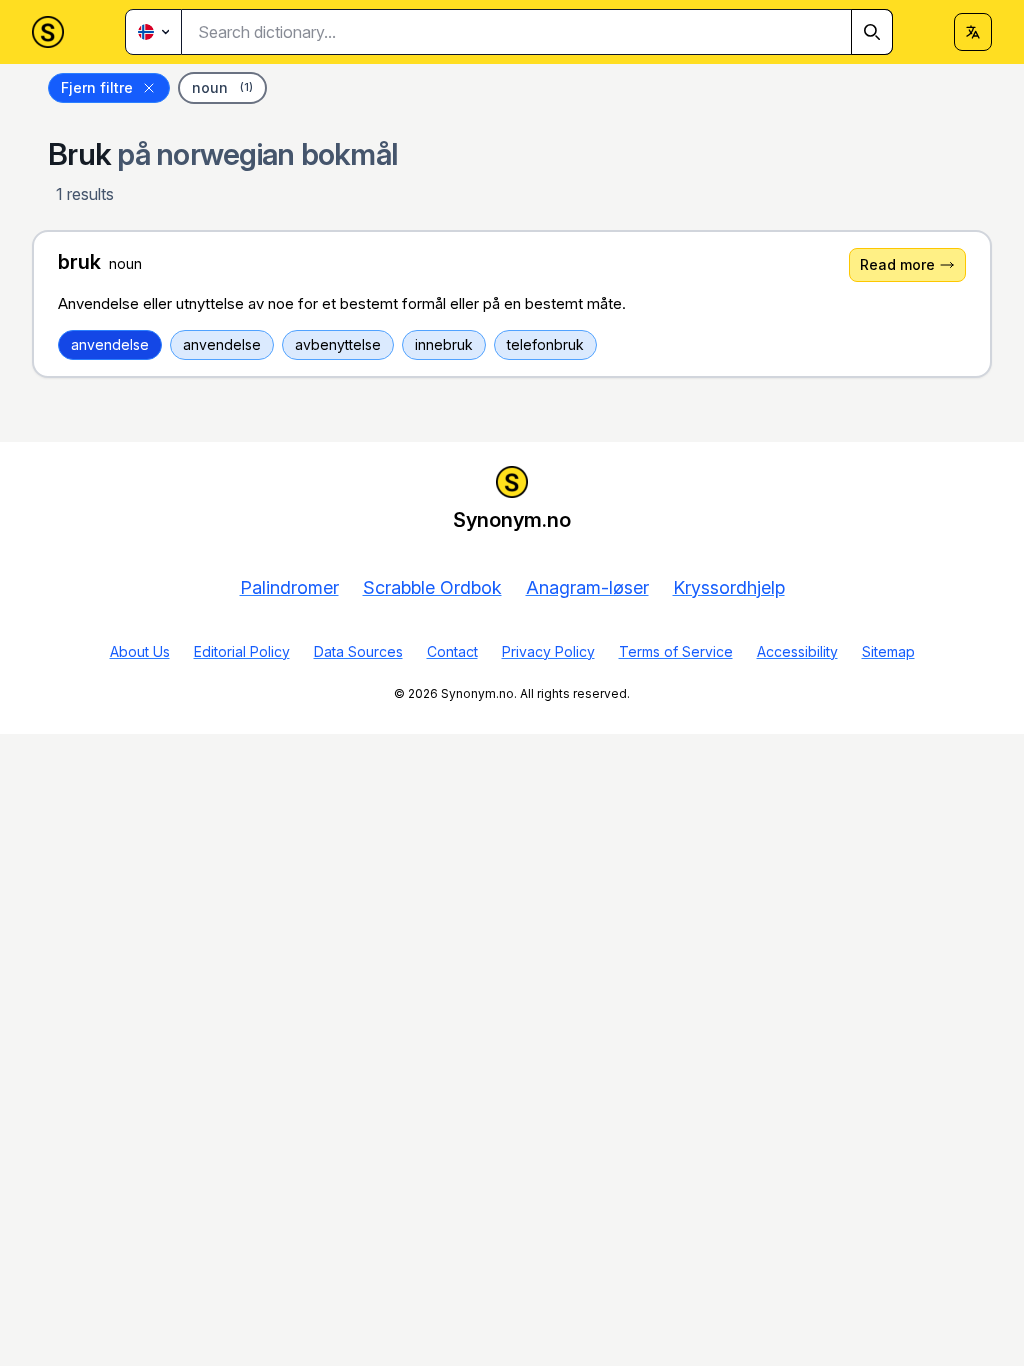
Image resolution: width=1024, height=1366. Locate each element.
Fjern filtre (97, 87)
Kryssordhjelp (729, 587)
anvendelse (110, 344)
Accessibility (797, 651)
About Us (140, 651)
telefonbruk (545, 344)
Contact (452, 651)
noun (222, 87)
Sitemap (888, 651)
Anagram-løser (587, 587)
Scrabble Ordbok (432, 587)
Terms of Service (676, 651)
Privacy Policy (548, 651)
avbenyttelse (338, 344)
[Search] (872, 32)
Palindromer (289, 587)
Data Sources (358, 651)
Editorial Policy (242, 651)
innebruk (444, 344)
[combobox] (537, 32)
